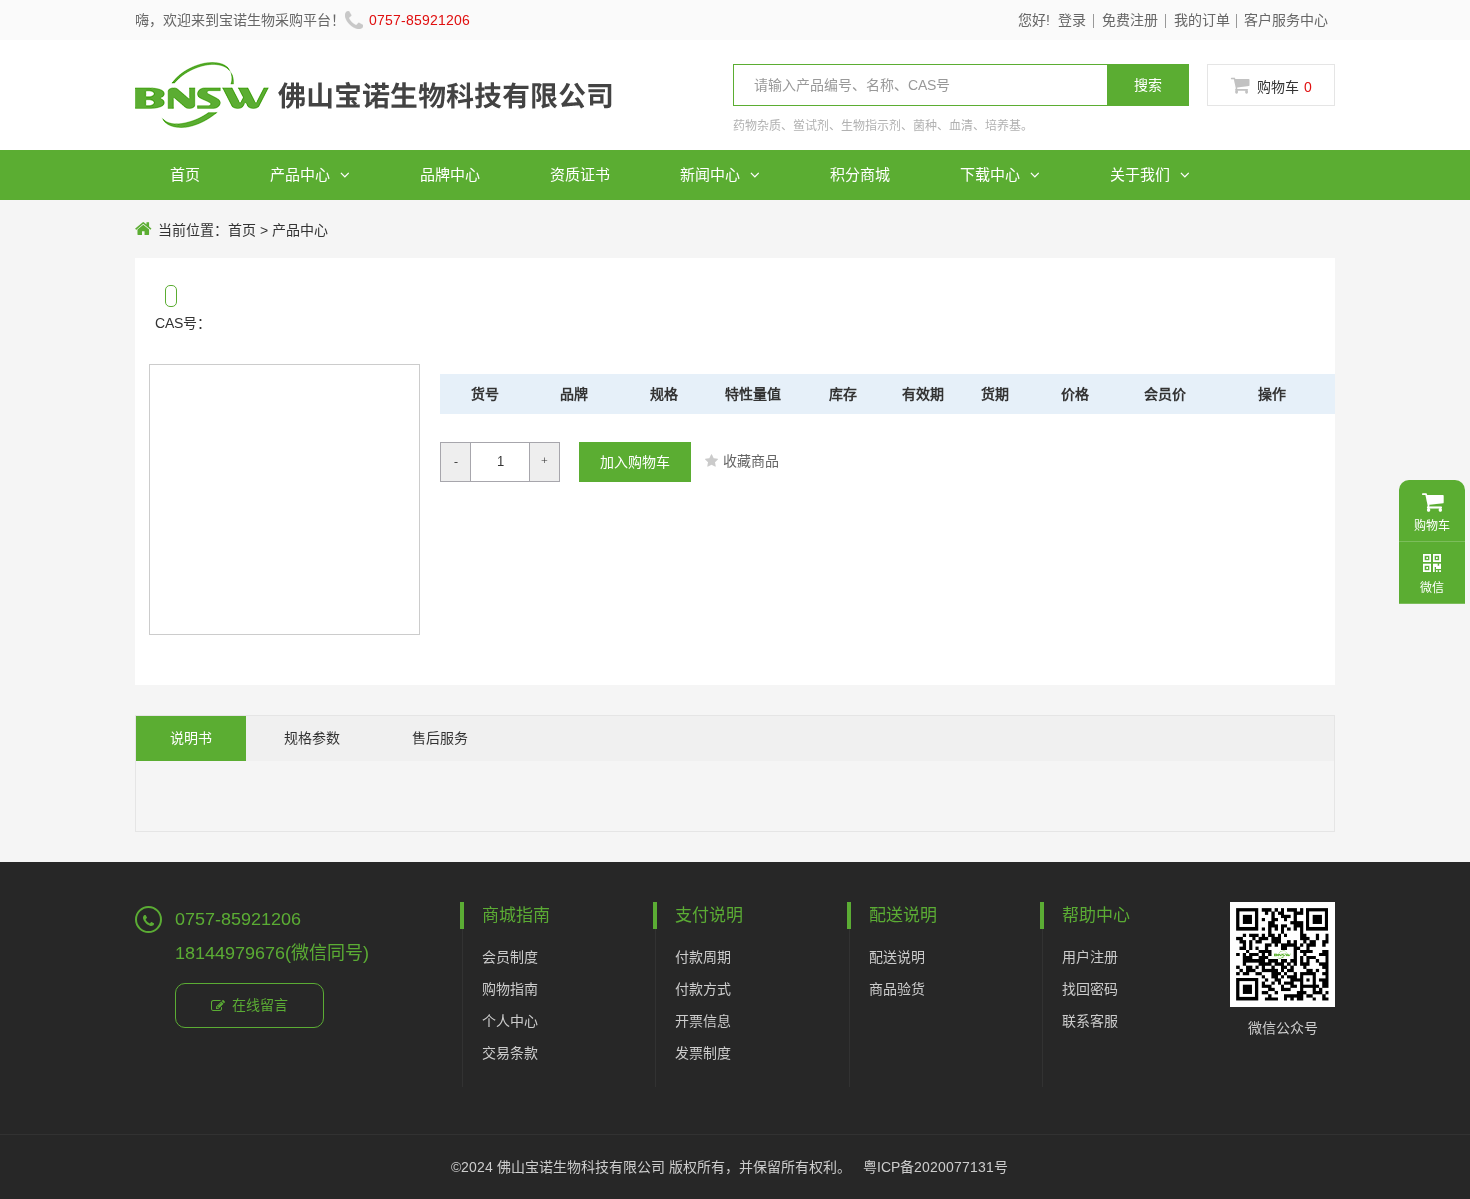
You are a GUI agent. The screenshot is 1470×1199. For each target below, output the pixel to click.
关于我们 (1140, 174)
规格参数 (312, 738)
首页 (185, 174)
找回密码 (1090, 989)
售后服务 (440, 738)
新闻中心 (710, 174)
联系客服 (1090, 1021)
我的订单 (1202, 20)
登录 (1072, 20)
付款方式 (703, 989)
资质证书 (580, 174)
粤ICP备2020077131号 (935, 1167)
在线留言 (260, 1005)
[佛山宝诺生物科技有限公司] (373, 108)
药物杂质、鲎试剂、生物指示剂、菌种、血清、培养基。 (883, 126)
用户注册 (1090, 957)
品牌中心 (450, 174)
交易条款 (510, 1053)
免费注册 (1130, 20)
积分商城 (860, 174)
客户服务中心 (1286, 20)
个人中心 (510, 1021)
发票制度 (703, 1053)
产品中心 (300, 174)
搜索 (1148, 85)
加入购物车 (635, 462)
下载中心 (990, 174)
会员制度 (510, 957)
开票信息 (703, 1021)
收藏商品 (751, 461)
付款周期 (703, 957)
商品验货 (897, 989)
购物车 (1284, 87)
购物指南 (510, 989)
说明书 (191, 738)
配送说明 (897, 957)
